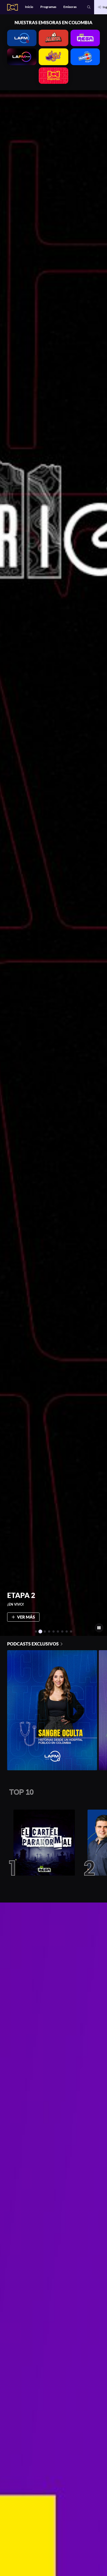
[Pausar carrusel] (99, 1628)
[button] (89, 7)
